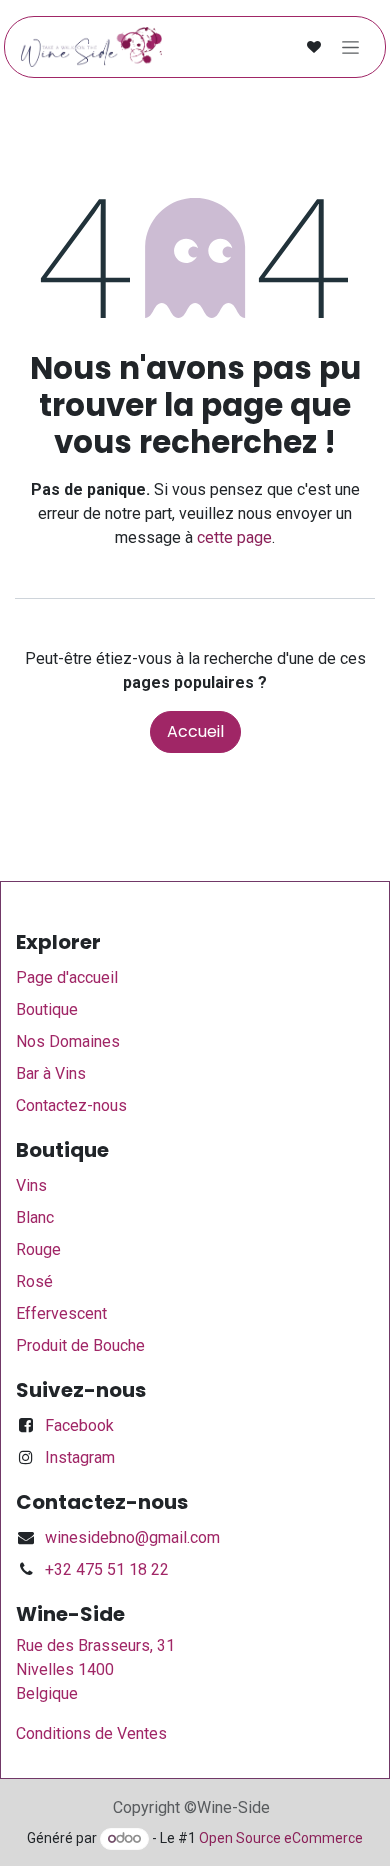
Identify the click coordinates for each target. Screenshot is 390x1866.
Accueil (195, 731)
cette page (234, 537)
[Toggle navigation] (350, 47)
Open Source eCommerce (281, 1838)
